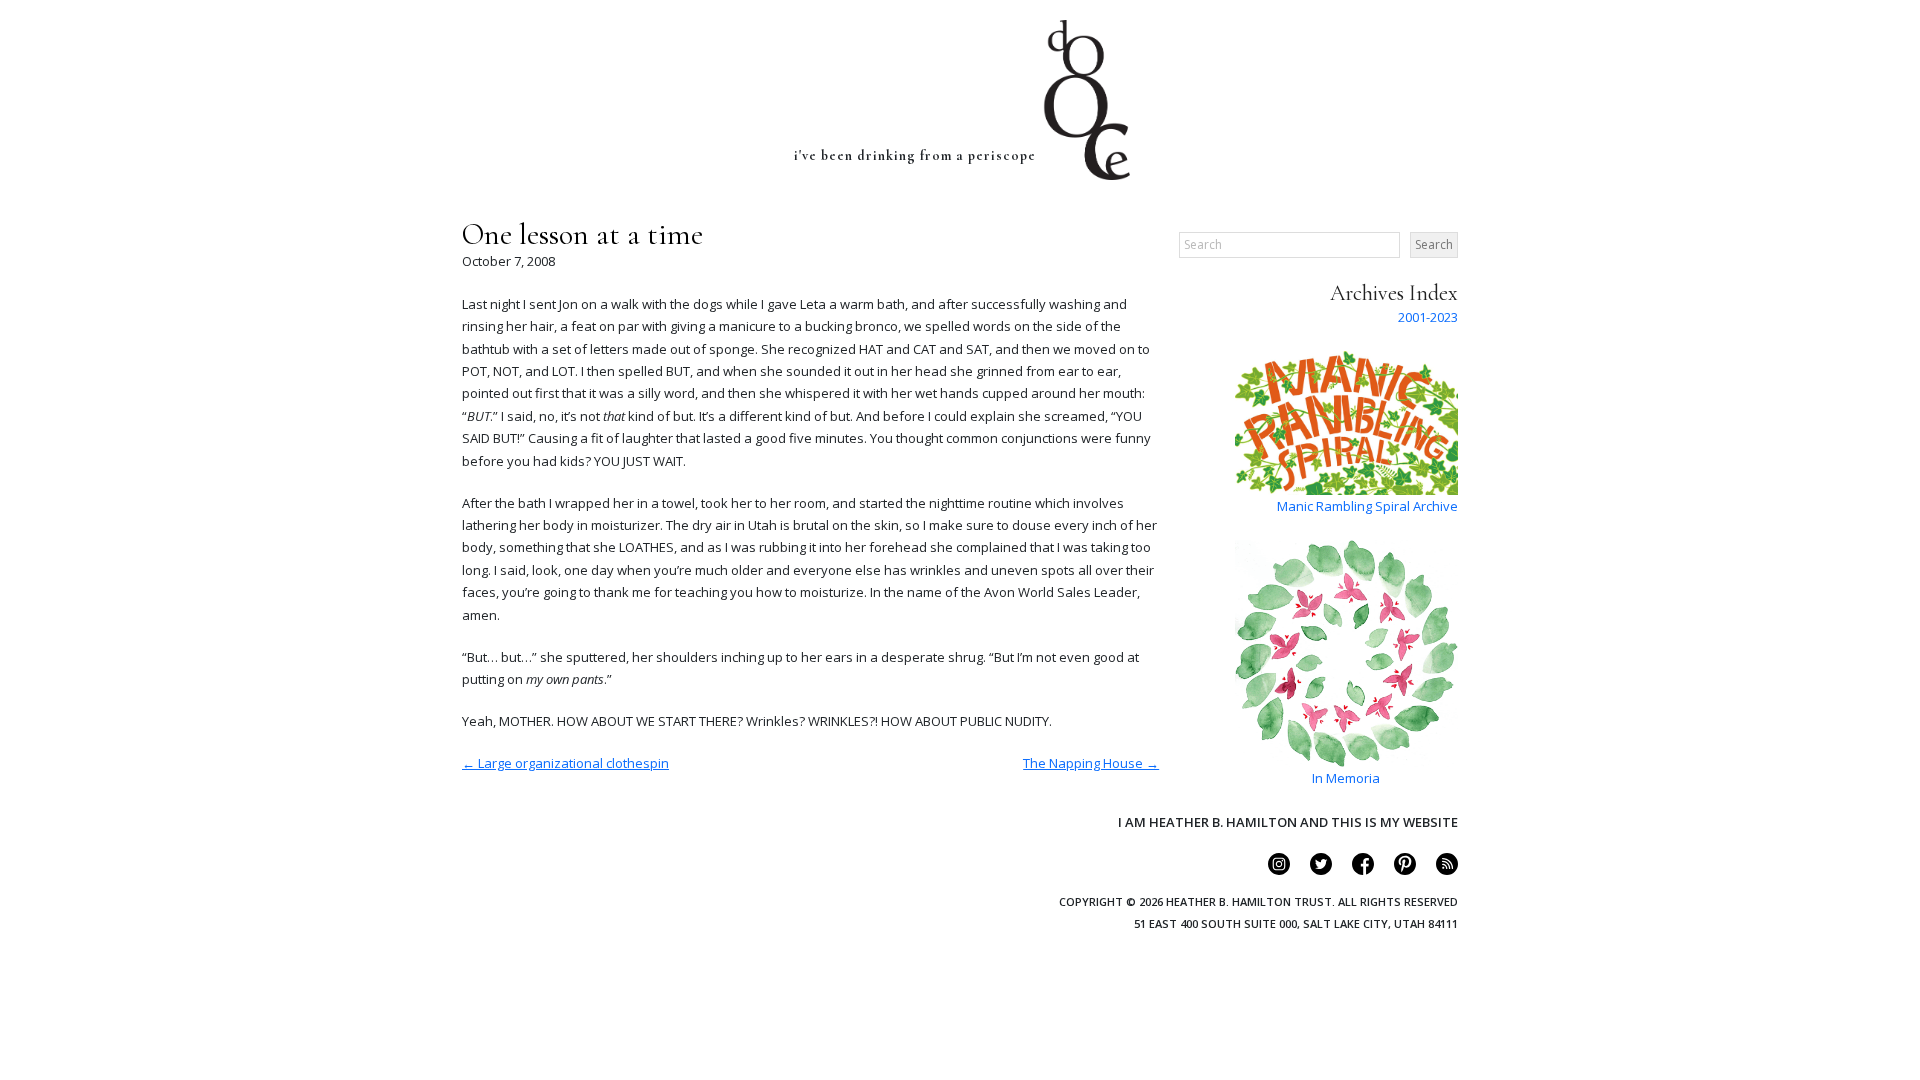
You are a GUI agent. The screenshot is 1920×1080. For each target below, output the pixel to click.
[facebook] (1354, 870)
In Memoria (1346, 778)
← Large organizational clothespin (565, 763)
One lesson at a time (582, 234)
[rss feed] (1438, 870)
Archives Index (1394, 293)
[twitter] (1312, 870)
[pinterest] (1396, 870)
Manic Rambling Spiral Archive (1367, 506)
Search (1434, 244)
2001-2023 (1428, 317)
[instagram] (1270, 870)
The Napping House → (1091, 763)
